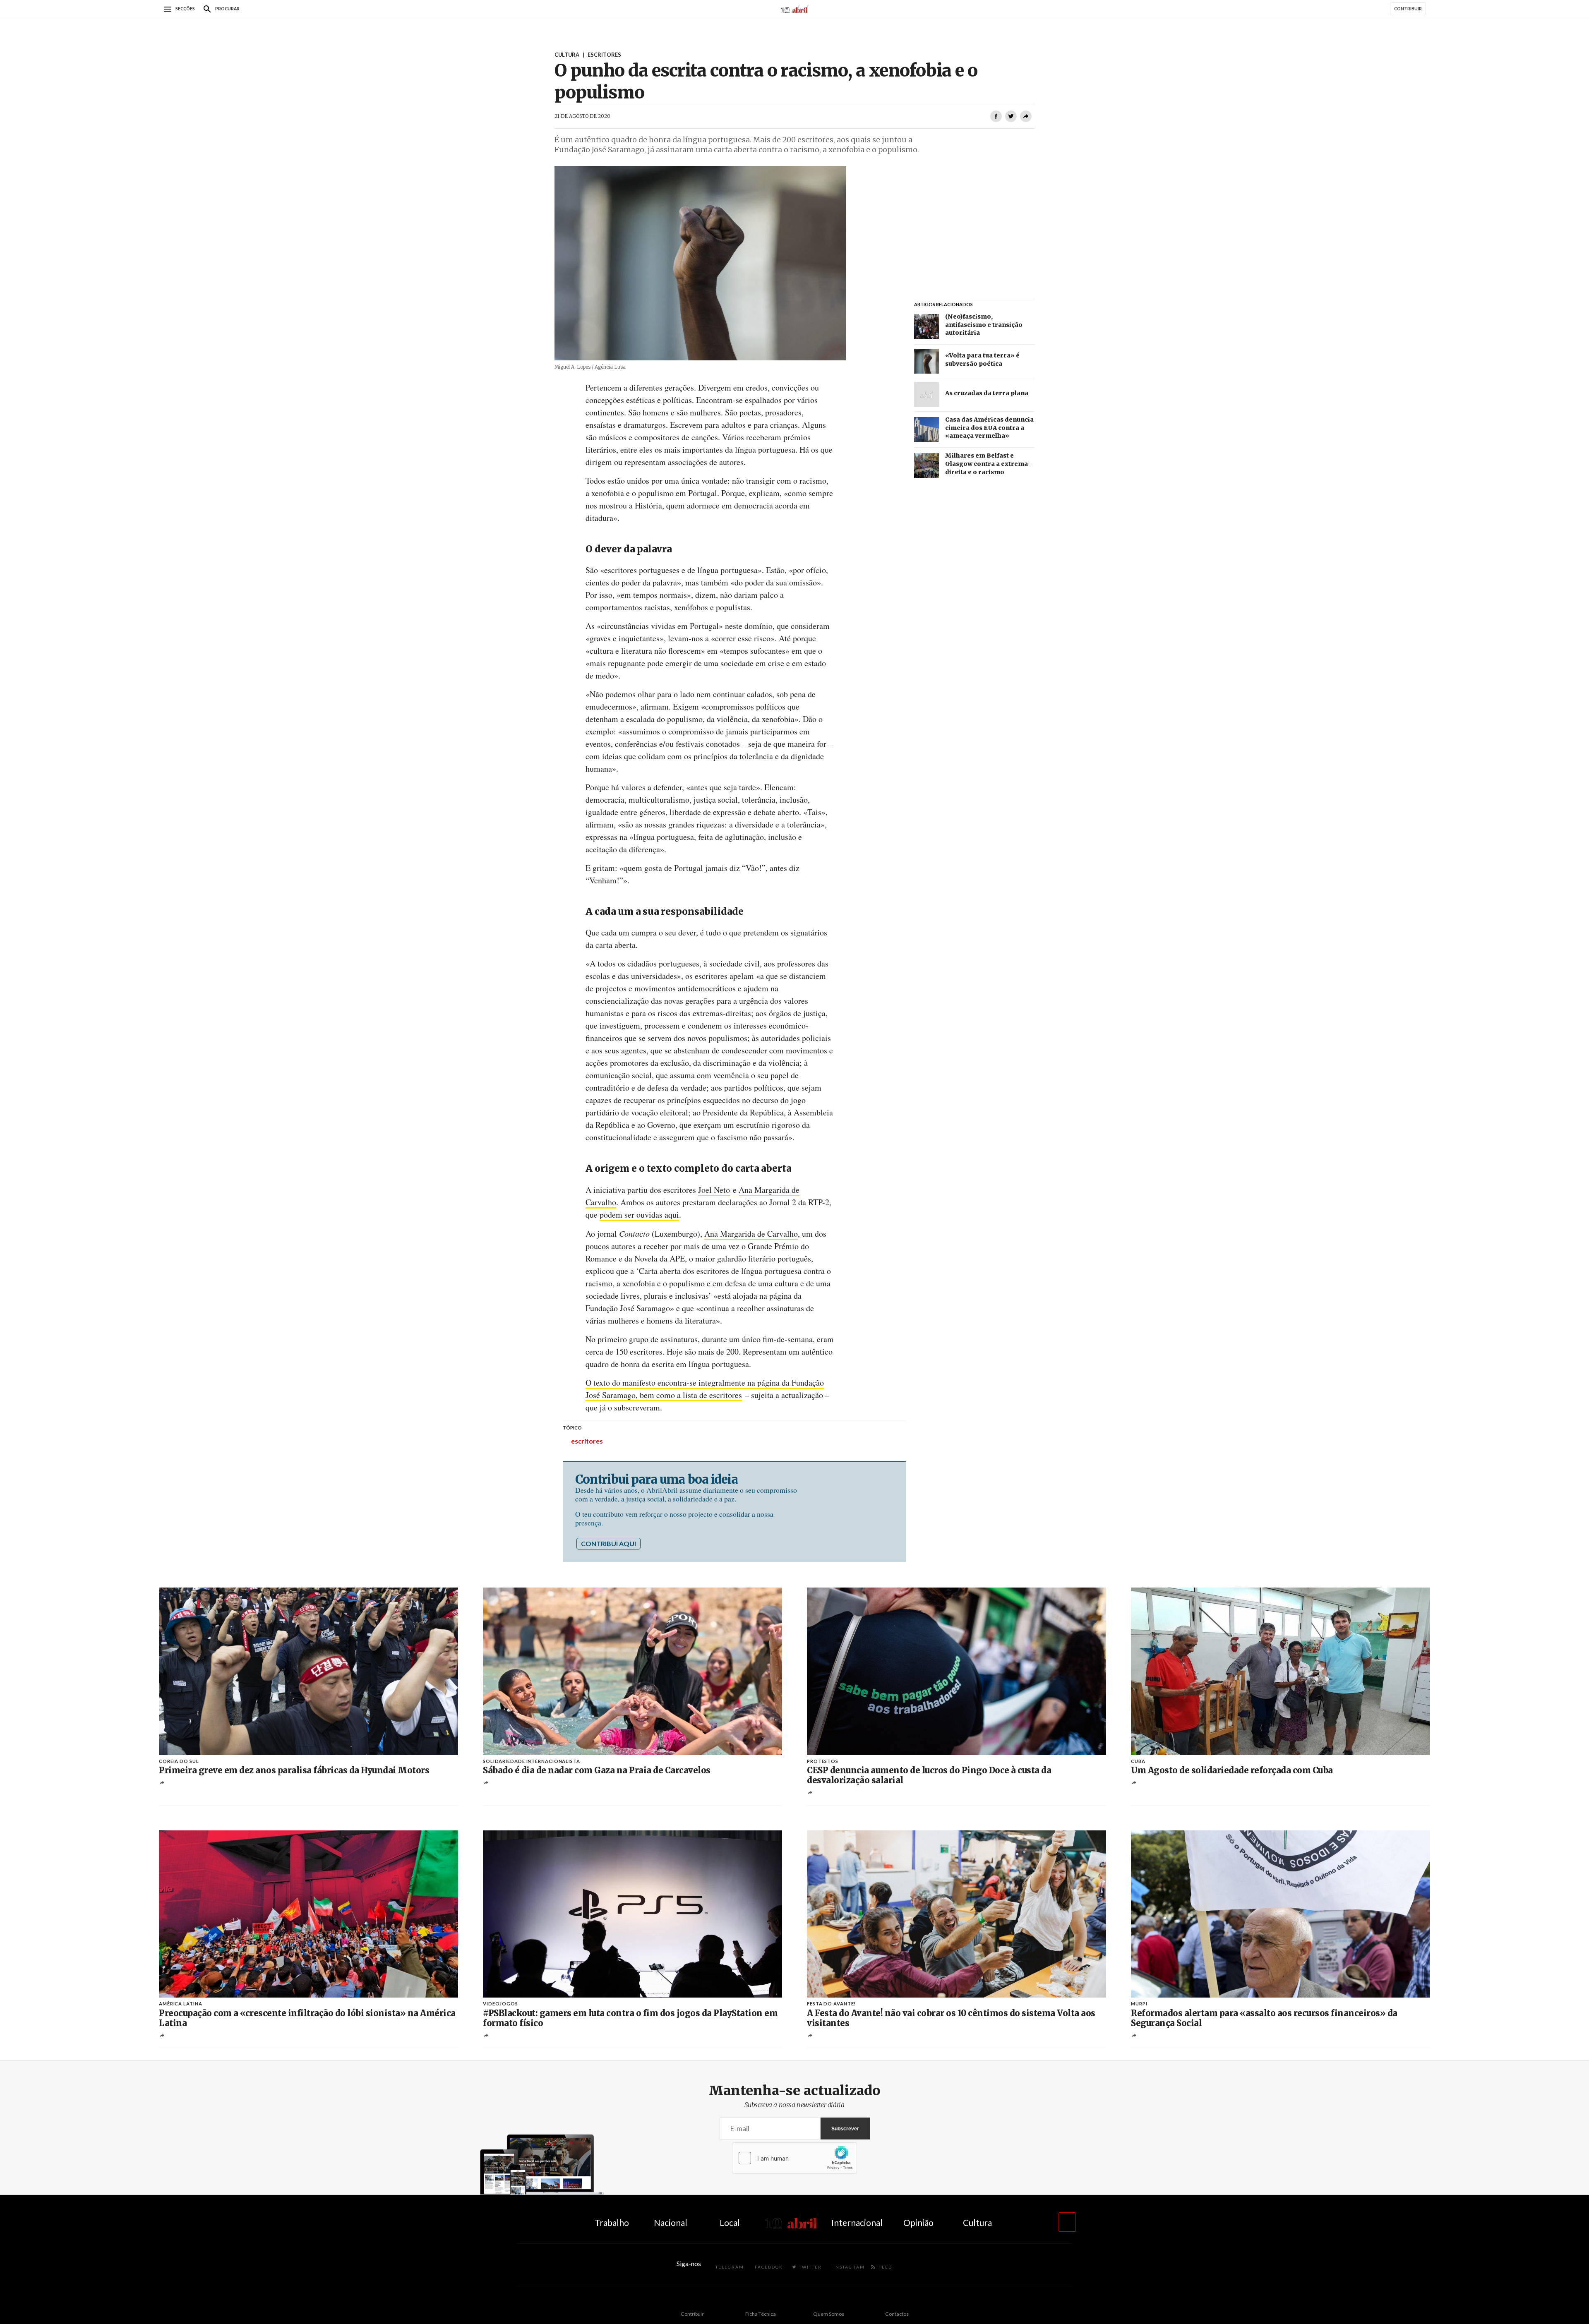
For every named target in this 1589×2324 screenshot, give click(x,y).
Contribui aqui (608, 1543)
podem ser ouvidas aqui (639, 1215)
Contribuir (692, 2314)
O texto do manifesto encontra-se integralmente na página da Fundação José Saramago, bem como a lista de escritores (705, 1389)
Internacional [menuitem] (857, 2222)
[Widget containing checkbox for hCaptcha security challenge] (794, 2158)
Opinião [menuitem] (918, 2222)
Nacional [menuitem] (671, 2222)
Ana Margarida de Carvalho (751, 1234)
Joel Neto (714, 1190)
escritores (587, 1441)
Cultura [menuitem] (977, 2222)
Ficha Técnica (761, 2314)
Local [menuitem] (730, 2222)
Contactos (897, 2314)
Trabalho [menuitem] (612, 2222)
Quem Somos (829, 2314)
